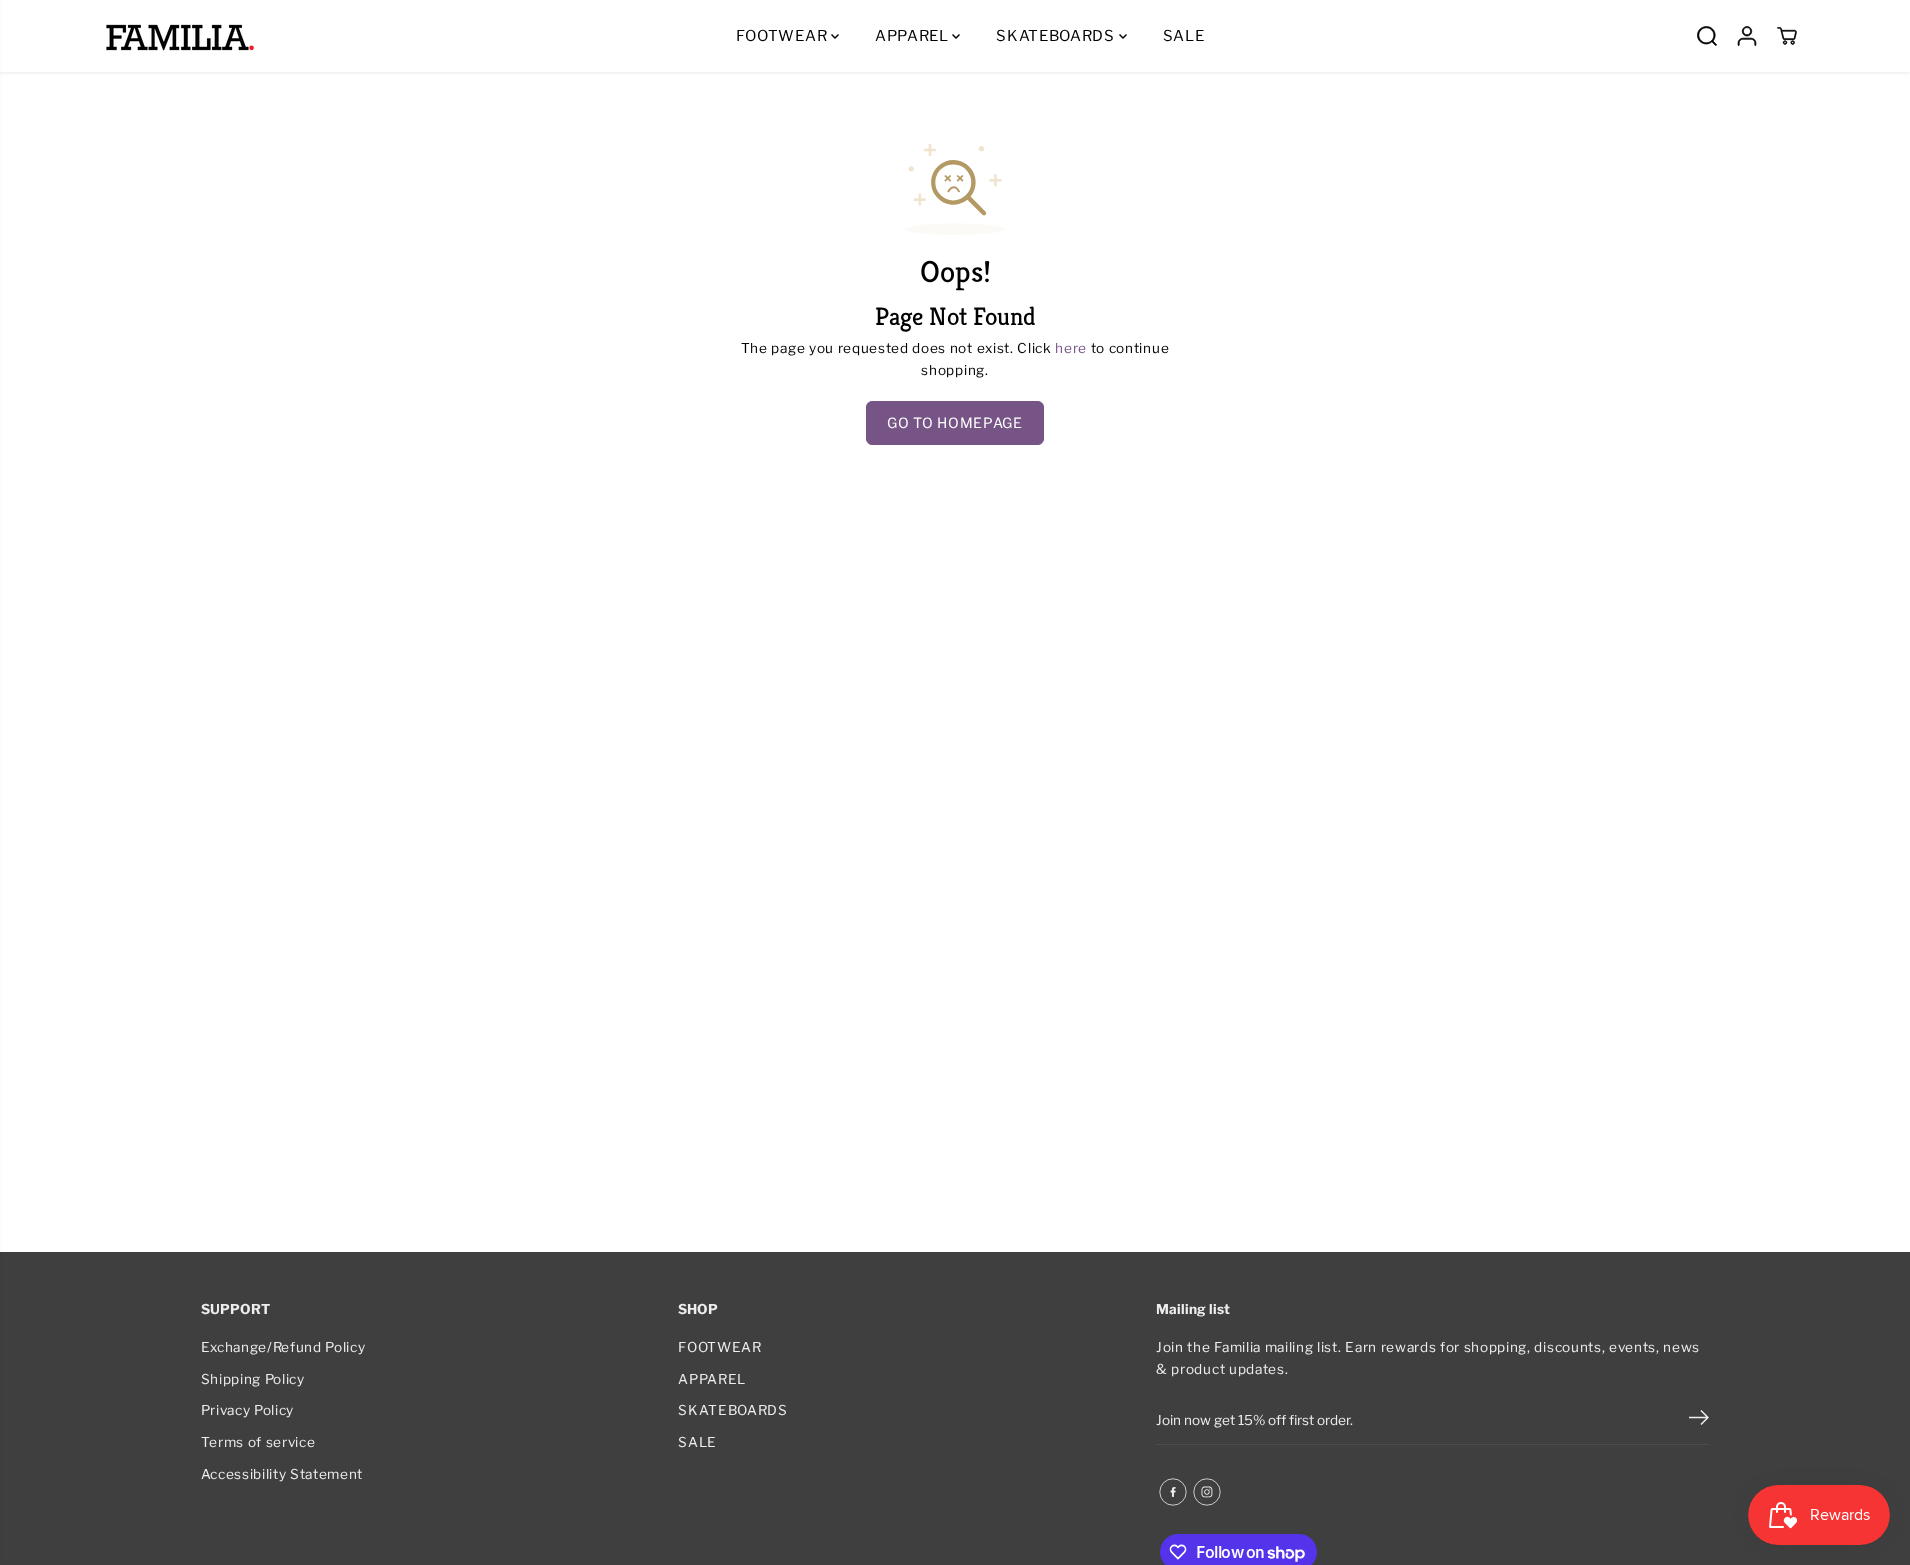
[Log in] (1747, 36)
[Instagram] (1207, 1492)
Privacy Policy (248, 1410)
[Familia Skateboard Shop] (180, 36)
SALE (1184, 36)
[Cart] (1787, 36)
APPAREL (913, 36)
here (1071, 348)
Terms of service (258, 1442)
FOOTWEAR (783, 36)
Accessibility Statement (282, 1474)
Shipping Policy (253, 1379)
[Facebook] (1173, 1492)
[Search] (1707, 36)
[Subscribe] (1699, 1420)
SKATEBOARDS (1057, 36)
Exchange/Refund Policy (283, 1347)
